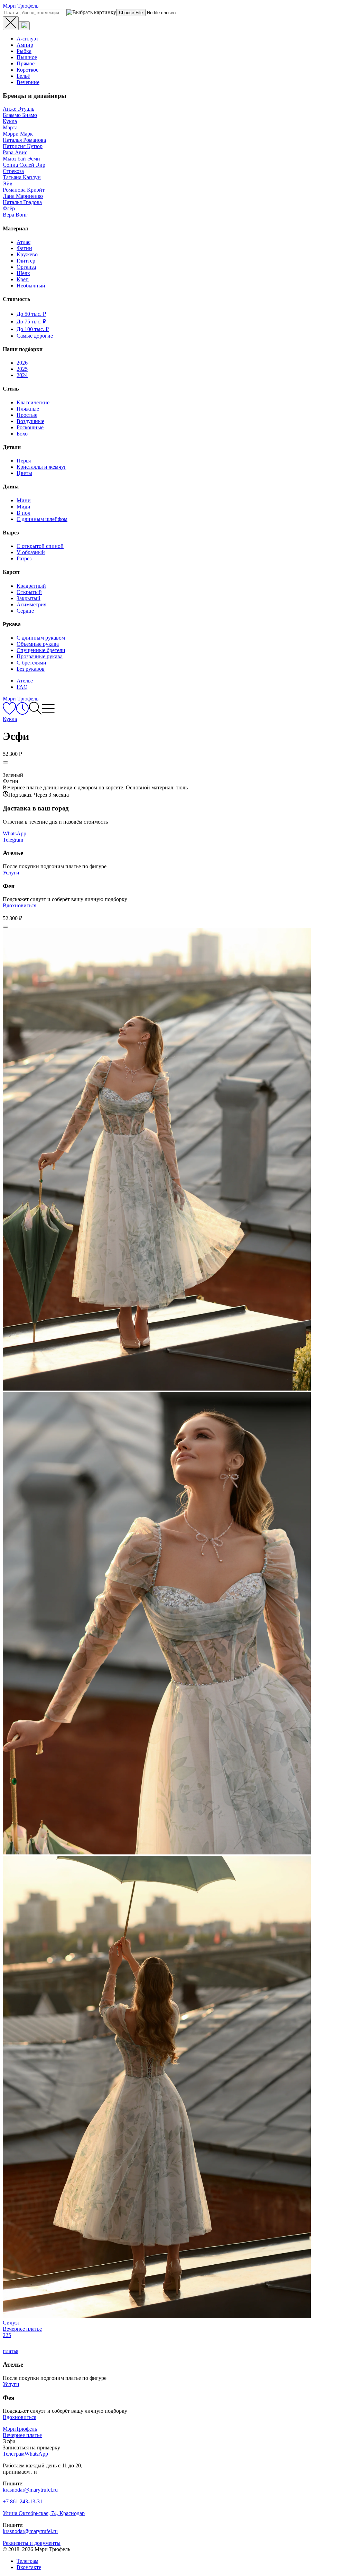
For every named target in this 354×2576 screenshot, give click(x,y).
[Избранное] (9, 713)
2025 (22, 369)
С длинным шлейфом (42, 519)
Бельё (23, 76)
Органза (26, 267)
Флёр (9, 208)
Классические (33, 402)
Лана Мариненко (23, 196)
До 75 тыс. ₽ (31, 322)
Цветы (24, 473)
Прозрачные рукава (40, 656)
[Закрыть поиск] (11, 23)
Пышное (27, 57)
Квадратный (31, 586)
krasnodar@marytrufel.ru (30, 2490)
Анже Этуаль (18, 109)
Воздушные (30, 421)
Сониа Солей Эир (24, 165)
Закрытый (29, 598)
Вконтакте (29, 2567)
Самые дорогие (35, 336)
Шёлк (23, 273)
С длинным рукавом (41, 638)
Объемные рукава (38, 644)
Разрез (24, 558)
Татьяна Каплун (22, 177)
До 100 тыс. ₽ (33, 329)
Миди (24, 507)
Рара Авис (15, 152)
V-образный (31, 552)
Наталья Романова (24, 140)
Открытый (29, 592)
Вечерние (28, 82)
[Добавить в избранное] (6, 762)
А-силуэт (27, 39)
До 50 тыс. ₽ (31, 314)
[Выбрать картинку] (24, 26)
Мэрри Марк (18, 134)
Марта (10, 127)
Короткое (27, 70)
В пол (24, 513)
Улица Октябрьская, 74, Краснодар (44, 2513)
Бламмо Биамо (20, 115)
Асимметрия (31, 604)
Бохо (22, 434)
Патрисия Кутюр (23, 146)
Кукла (10, 121)
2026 (22, 363)
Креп (23, 279)
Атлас (24, 242)
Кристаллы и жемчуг (41, 467)
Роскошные (30, 427)
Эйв (8, 184)
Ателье (25, 681)
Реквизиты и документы (32, 2543)
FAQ (22, 687)
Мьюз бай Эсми (21, 159)
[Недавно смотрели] (22, 713)
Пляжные (28, 409)
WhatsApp (15, 833)
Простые (27, 415)
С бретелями (31, 663)
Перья (24, 461)
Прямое (26, 63)
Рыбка (24, 51)
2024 (22, 375)
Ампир (25, 45)
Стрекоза (13, 171)
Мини (24, 500)
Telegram (13, 840)
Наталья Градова (22, 202)
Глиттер (26, 261)
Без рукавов (31, 669)
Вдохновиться (20, 905)
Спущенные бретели (41, 650)
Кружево (27, 254)
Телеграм (27, 2561)
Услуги (11, 873)
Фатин (24, 248)
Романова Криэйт (24, 190)
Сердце (25, 611)
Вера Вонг (15, 215)
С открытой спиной (40, 546)
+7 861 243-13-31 (23, 2501)
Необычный (31, 286)
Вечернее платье (22, 2435)
